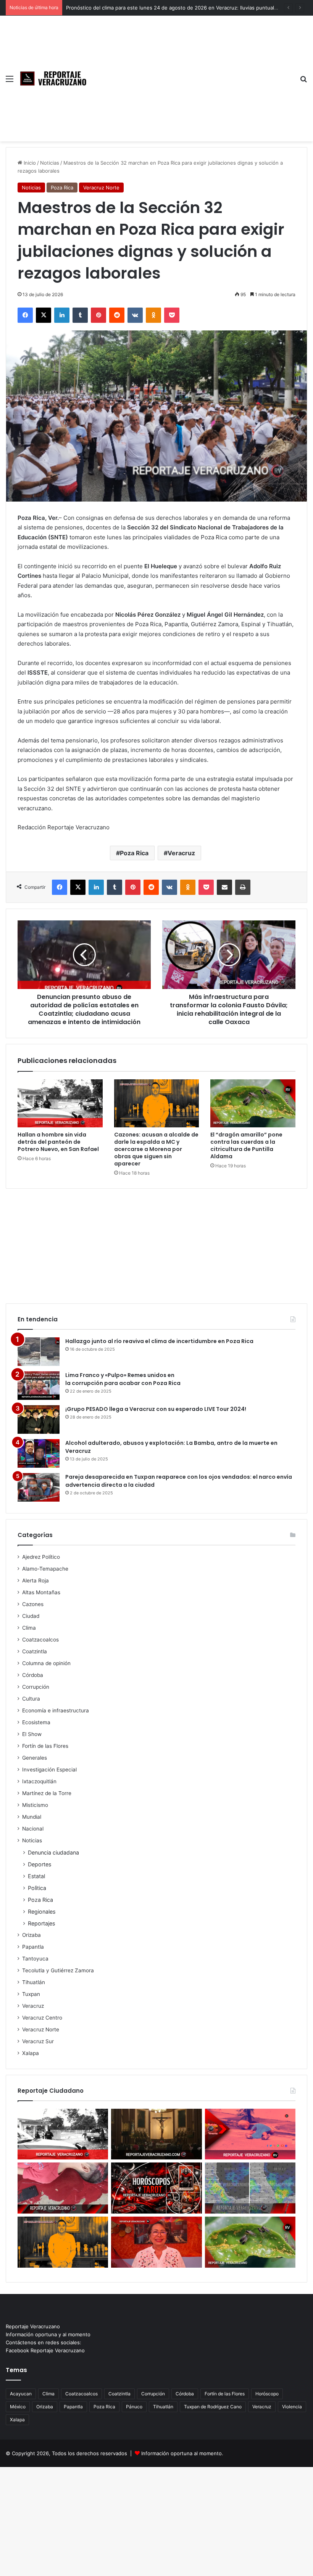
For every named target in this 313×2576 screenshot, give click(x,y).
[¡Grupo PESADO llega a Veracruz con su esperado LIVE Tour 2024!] (39, 1419)
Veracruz (181, 853)
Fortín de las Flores (45, 1746)
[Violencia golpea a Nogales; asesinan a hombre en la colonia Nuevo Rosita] (250, 2134)
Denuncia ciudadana (53, 1852)
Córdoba (33, 1675)
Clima (29, 1628)
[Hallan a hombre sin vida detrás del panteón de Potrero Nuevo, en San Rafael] (60, 1103)
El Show (32, 1734)
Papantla (33, 1947)
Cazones (33, 1604)
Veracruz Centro (42, 2018)
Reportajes (41, 1923)
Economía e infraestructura (56, 1710)
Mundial (32, 1817)
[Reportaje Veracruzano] (55, 79)
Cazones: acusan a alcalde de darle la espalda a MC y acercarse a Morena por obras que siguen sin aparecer (156, 1149)
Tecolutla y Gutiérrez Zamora (58, 1970)
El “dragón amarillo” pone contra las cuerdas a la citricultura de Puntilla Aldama (246, 1145)
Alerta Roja (35, 1581)
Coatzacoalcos (40, 1640)
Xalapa (31, 2053)
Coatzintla (35, 1651)
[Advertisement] (193, 73)
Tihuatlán (34, 1982)
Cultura (31, 1699)
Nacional (33, 1829)
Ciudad (31, 1616)
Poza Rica (62, 188)
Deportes (40, 1864)
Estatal (36, 1876)
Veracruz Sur (38, 2041)
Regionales (42, 1912)
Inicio (29, 163)
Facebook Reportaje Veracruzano (45, 2350)
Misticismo (35, 1805)
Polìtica (37, 1888)
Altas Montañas (41, 1592)
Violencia (292, 2407)
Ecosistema (36, 1722)
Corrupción (36, 1687)
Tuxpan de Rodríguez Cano (213, 2407)
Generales (35, 1758)
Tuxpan (31, 1994)
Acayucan (21, 2394)
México (18, 2407)
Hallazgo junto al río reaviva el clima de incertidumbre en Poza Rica (159, 1341)
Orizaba (31, 1935)
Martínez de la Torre (47, 1793)
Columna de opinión (46, 1663)
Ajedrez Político (41, 1557)
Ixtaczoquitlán (39, 1781)
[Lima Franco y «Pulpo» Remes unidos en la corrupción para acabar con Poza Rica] (39, 1386)
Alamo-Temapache (45, 1569)
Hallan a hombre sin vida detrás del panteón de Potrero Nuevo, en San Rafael (58, 1142)
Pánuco (134, 2407)
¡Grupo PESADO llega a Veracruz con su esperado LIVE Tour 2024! (156, 1409)
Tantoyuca (35, 1959)
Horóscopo (267, 2394)
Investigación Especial (49, 1770)
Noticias (50, 163)
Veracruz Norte (101, 188)
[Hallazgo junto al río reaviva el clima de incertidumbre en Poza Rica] (39, 1352)
